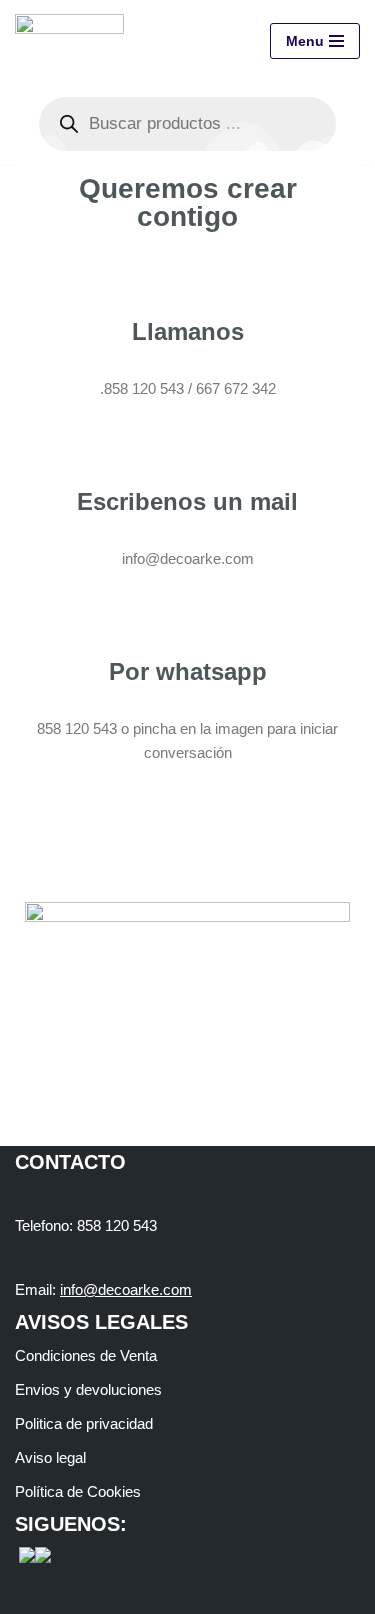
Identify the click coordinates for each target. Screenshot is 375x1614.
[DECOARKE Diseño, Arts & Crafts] (74, 41)
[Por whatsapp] (188, 616)
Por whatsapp (188, 671)
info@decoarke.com (126, 1289)
